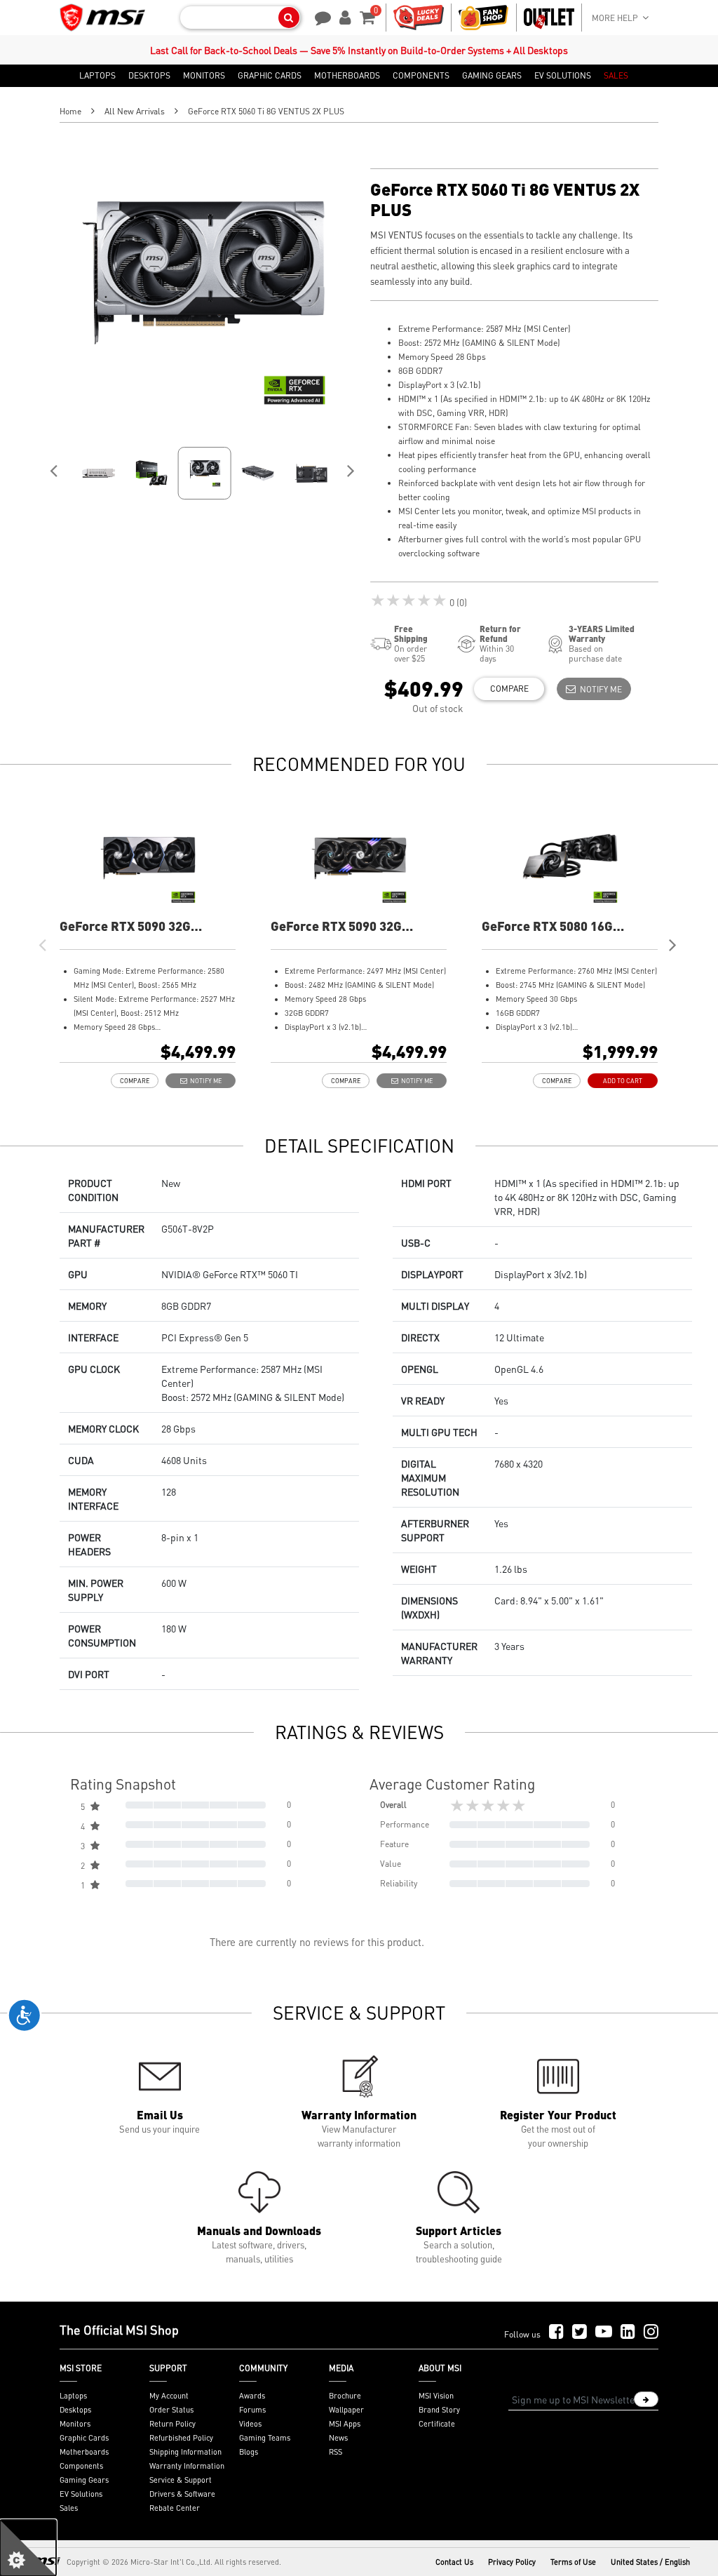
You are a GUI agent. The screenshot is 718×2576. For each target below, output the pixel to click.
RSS (336, 2452)
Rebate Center (175, 2508)
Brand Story (439, 2410)
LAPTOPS (97, 76)
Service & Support (181, 2480)
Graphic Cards (84, 2438)
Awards (252, 2396)
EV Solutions (81, 2494)
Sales (69, 2508)
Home (70, 111)
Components (81, 2466)
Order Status (171, 2410)
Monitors (75, 2424)
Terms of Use (573, 2562)
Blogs (249, 2452)
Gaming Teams (265, 2438)
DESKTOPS (149, 76)
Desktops (75, 2410)
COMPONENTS (421, 76)
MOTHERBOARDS (347, 76)
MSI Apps (345, 2424)
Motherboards (84, 2452)
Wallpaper (346, 2410)
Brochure (345, 2396)
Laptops (73, 2396)
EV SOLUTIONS (563, 76)
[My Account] (343, 16)
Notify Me (599, 689)
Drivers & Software (182, 2494)
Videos (250, 2424)
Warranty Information (187, 2466)
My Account (169, 2396)
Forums (252, 2410)
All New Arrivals (135, 111)
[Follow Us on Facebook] (556, 2332)
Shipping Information (185, 2452)
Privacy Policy (512, 2562)
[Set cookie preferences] (28, 2548)
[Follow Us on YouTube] (604, 2332)
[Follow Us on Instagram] (651, 2332)
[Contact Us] (318, 16)
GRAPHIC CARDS (270, 76)
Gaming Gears (84, 2480)
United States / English (650, 2562)
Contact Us (454, 2562)
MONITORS (204, 76)
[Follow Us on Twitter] (580, 2332)
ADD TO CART (623, 1081)
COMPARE (509, 689)
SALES (616, 76)
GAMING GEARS (492, 76)
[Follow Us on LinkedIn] (628, 2332)
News (338, 2438)
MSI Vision (436, 2396)
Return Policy (172, 2424)
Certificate (437, 2424)
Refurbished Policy (181, 2438)
